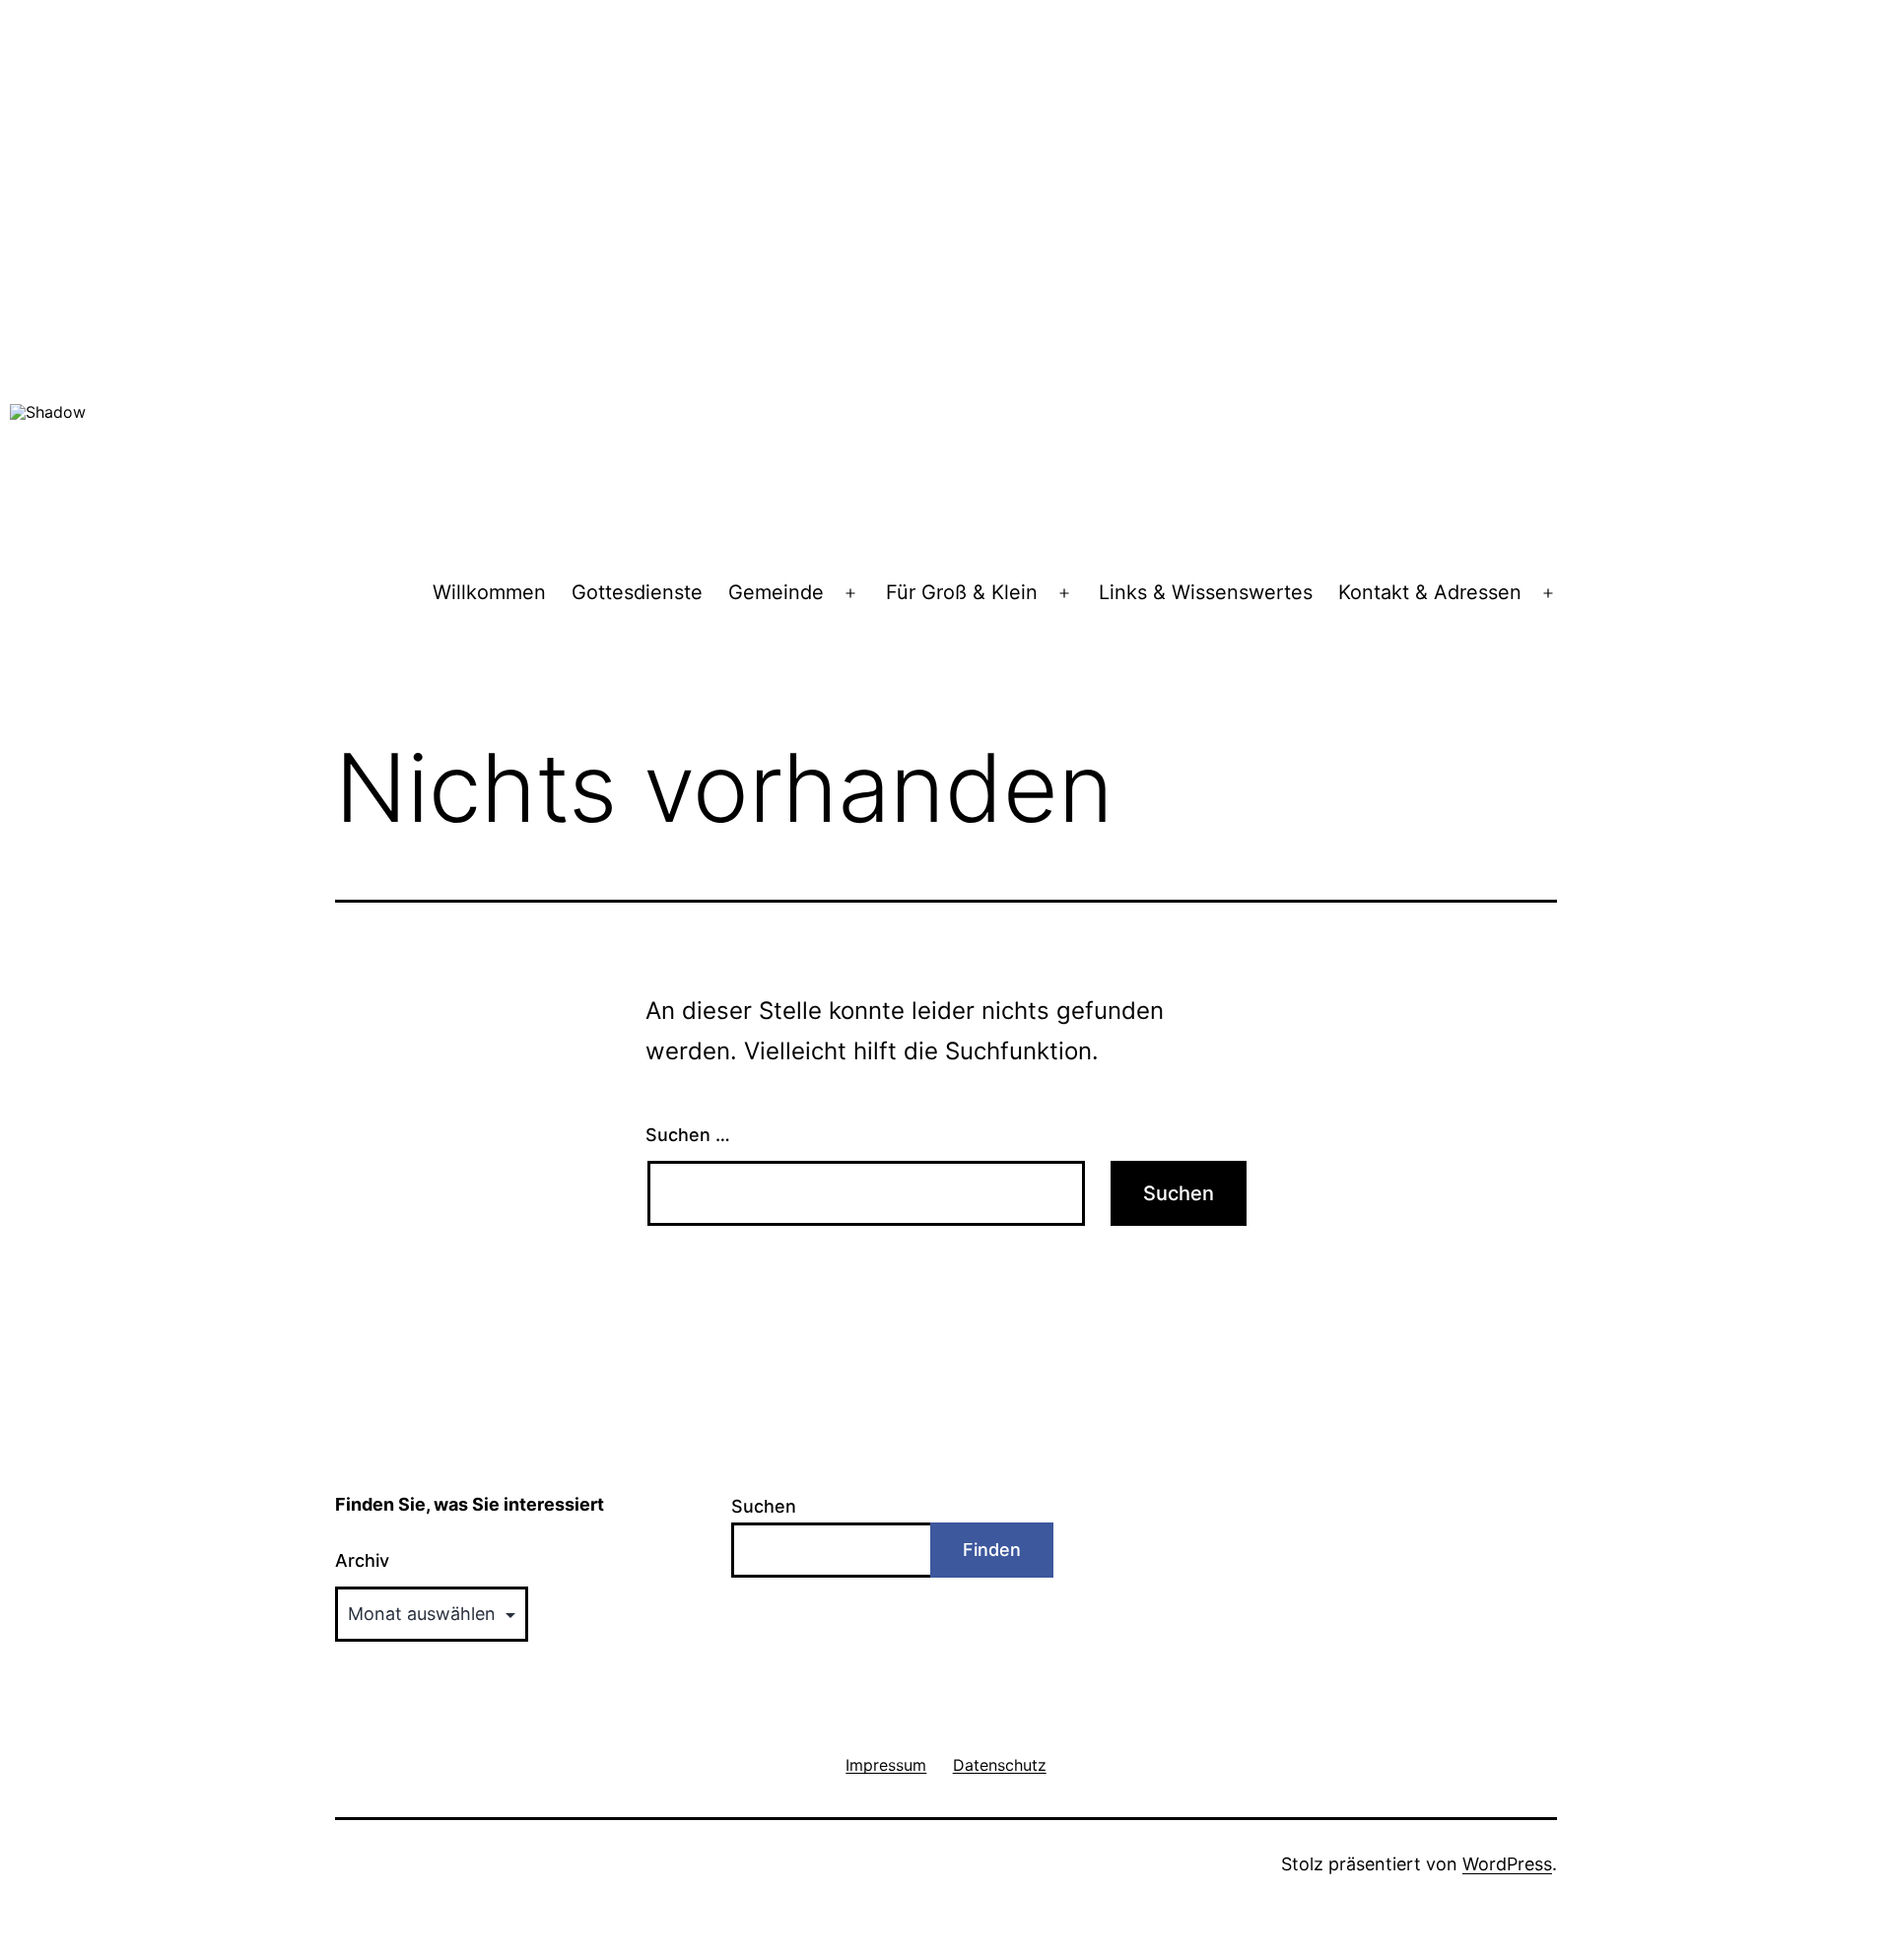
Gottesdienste (637, 592)
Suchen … (688, 1135)
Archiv (362, 1560)
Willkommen (489, 592)
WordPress (1507, 1864)
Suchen (764, 1506)
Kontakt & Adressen (1430, 592)
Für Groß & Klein (962, 592)
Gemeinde (776, 592)
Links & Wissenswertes (1206, 592)
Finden (992, 1550)
